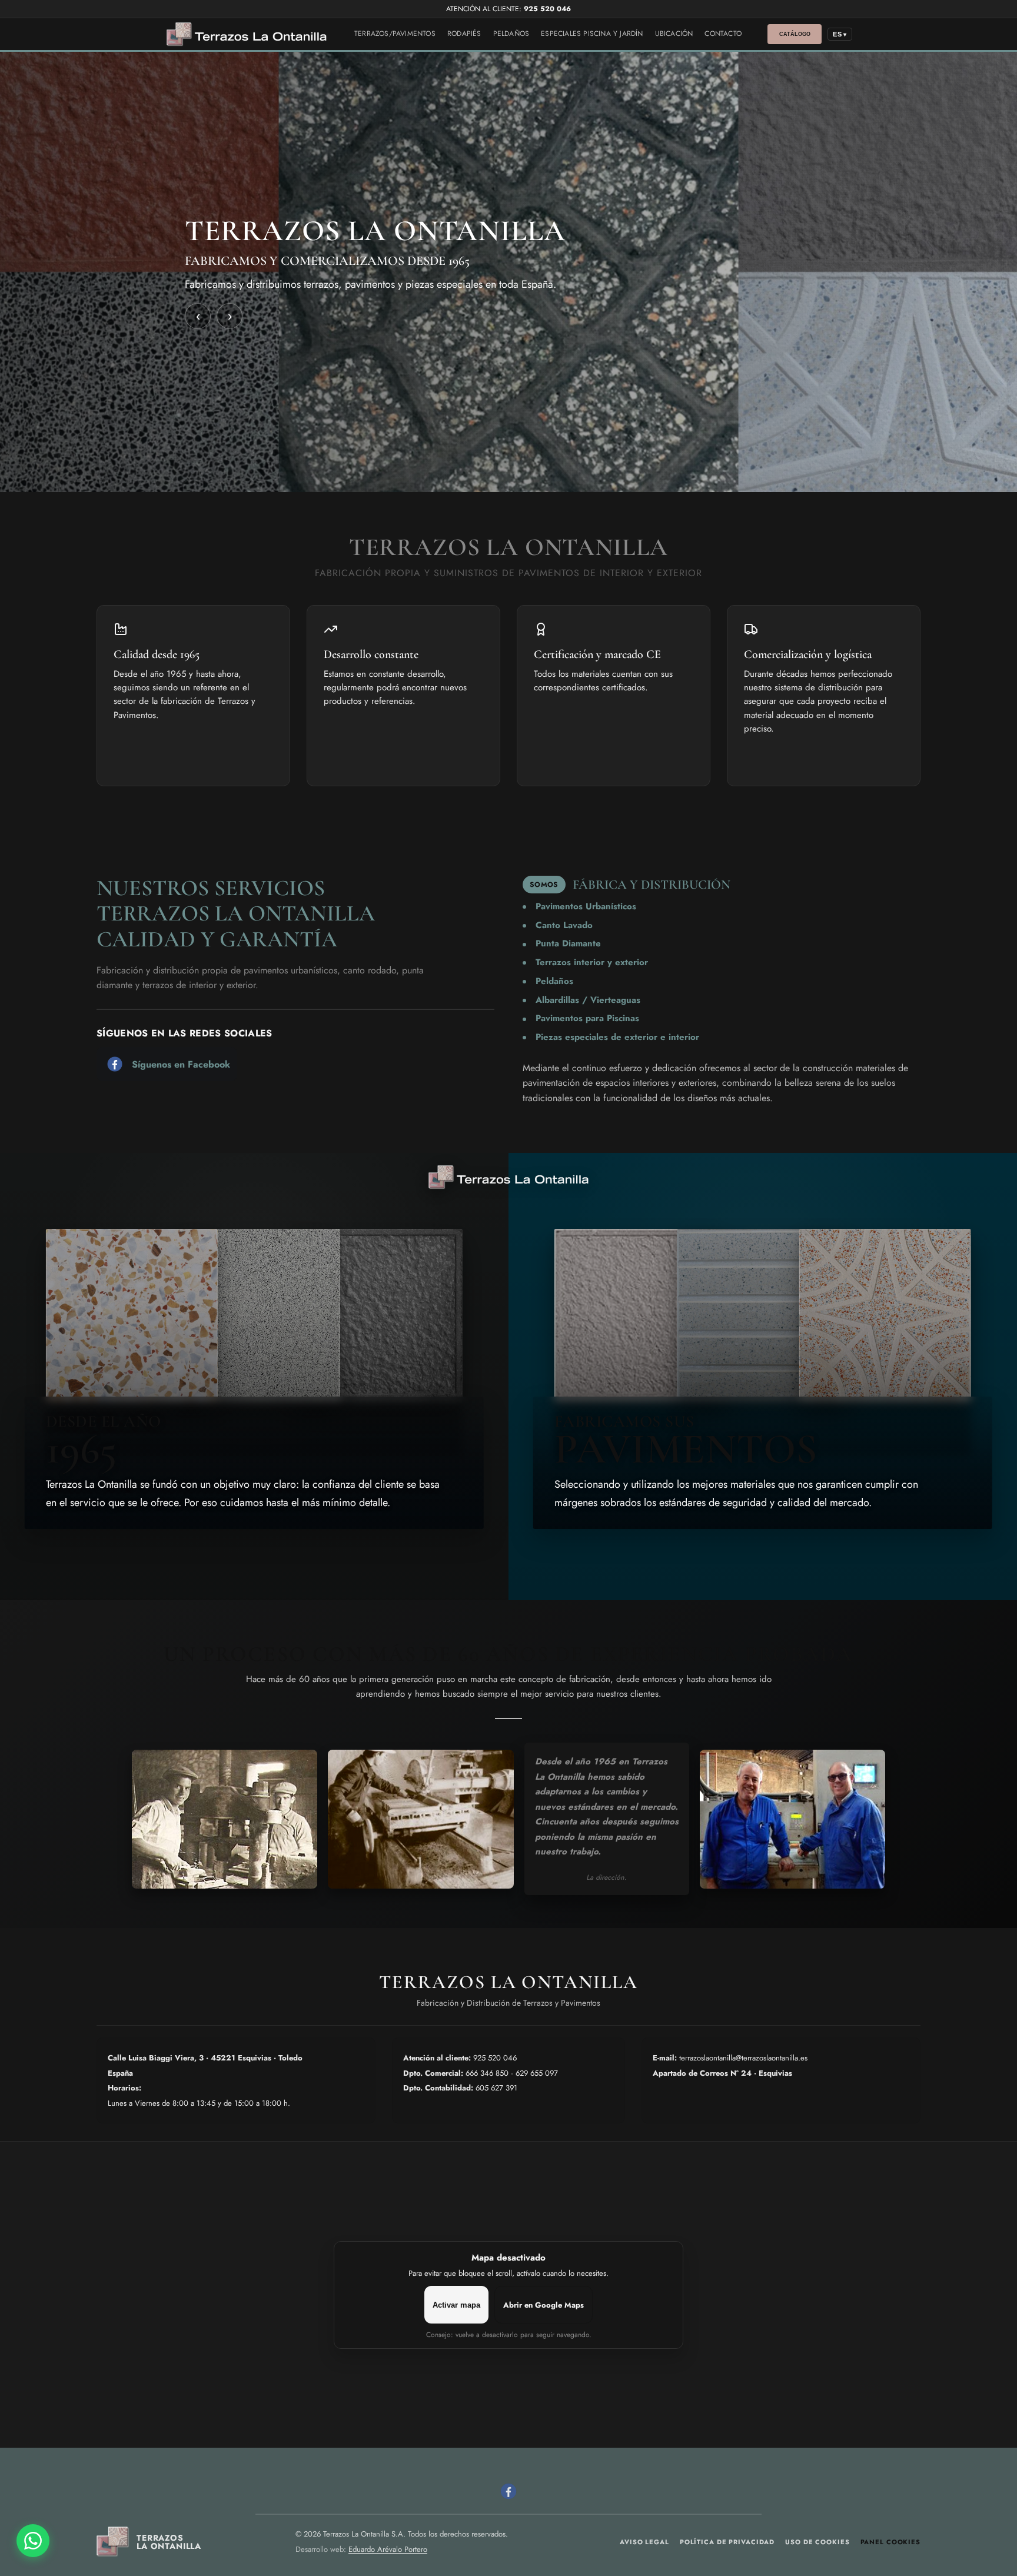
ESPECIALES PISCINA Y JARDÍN (592, 34)
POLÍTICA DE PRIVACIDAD (727, 2542)
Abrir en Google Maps (544, 2305)
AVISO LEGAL (644, 2542)
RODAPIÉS (464, 34)
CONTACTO (723, 34)
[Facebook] (508, 2491)
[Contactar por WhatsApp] (33, 2541)
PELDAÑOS (511, 34)
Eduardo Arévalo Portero (388, 2549)
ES (840, 34)
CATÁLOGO (795, 34)
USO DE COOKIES (817, 2542)
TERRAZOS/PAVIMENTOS (395, 34)
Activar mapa (456, 2305)
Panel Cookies (890, 2542)
